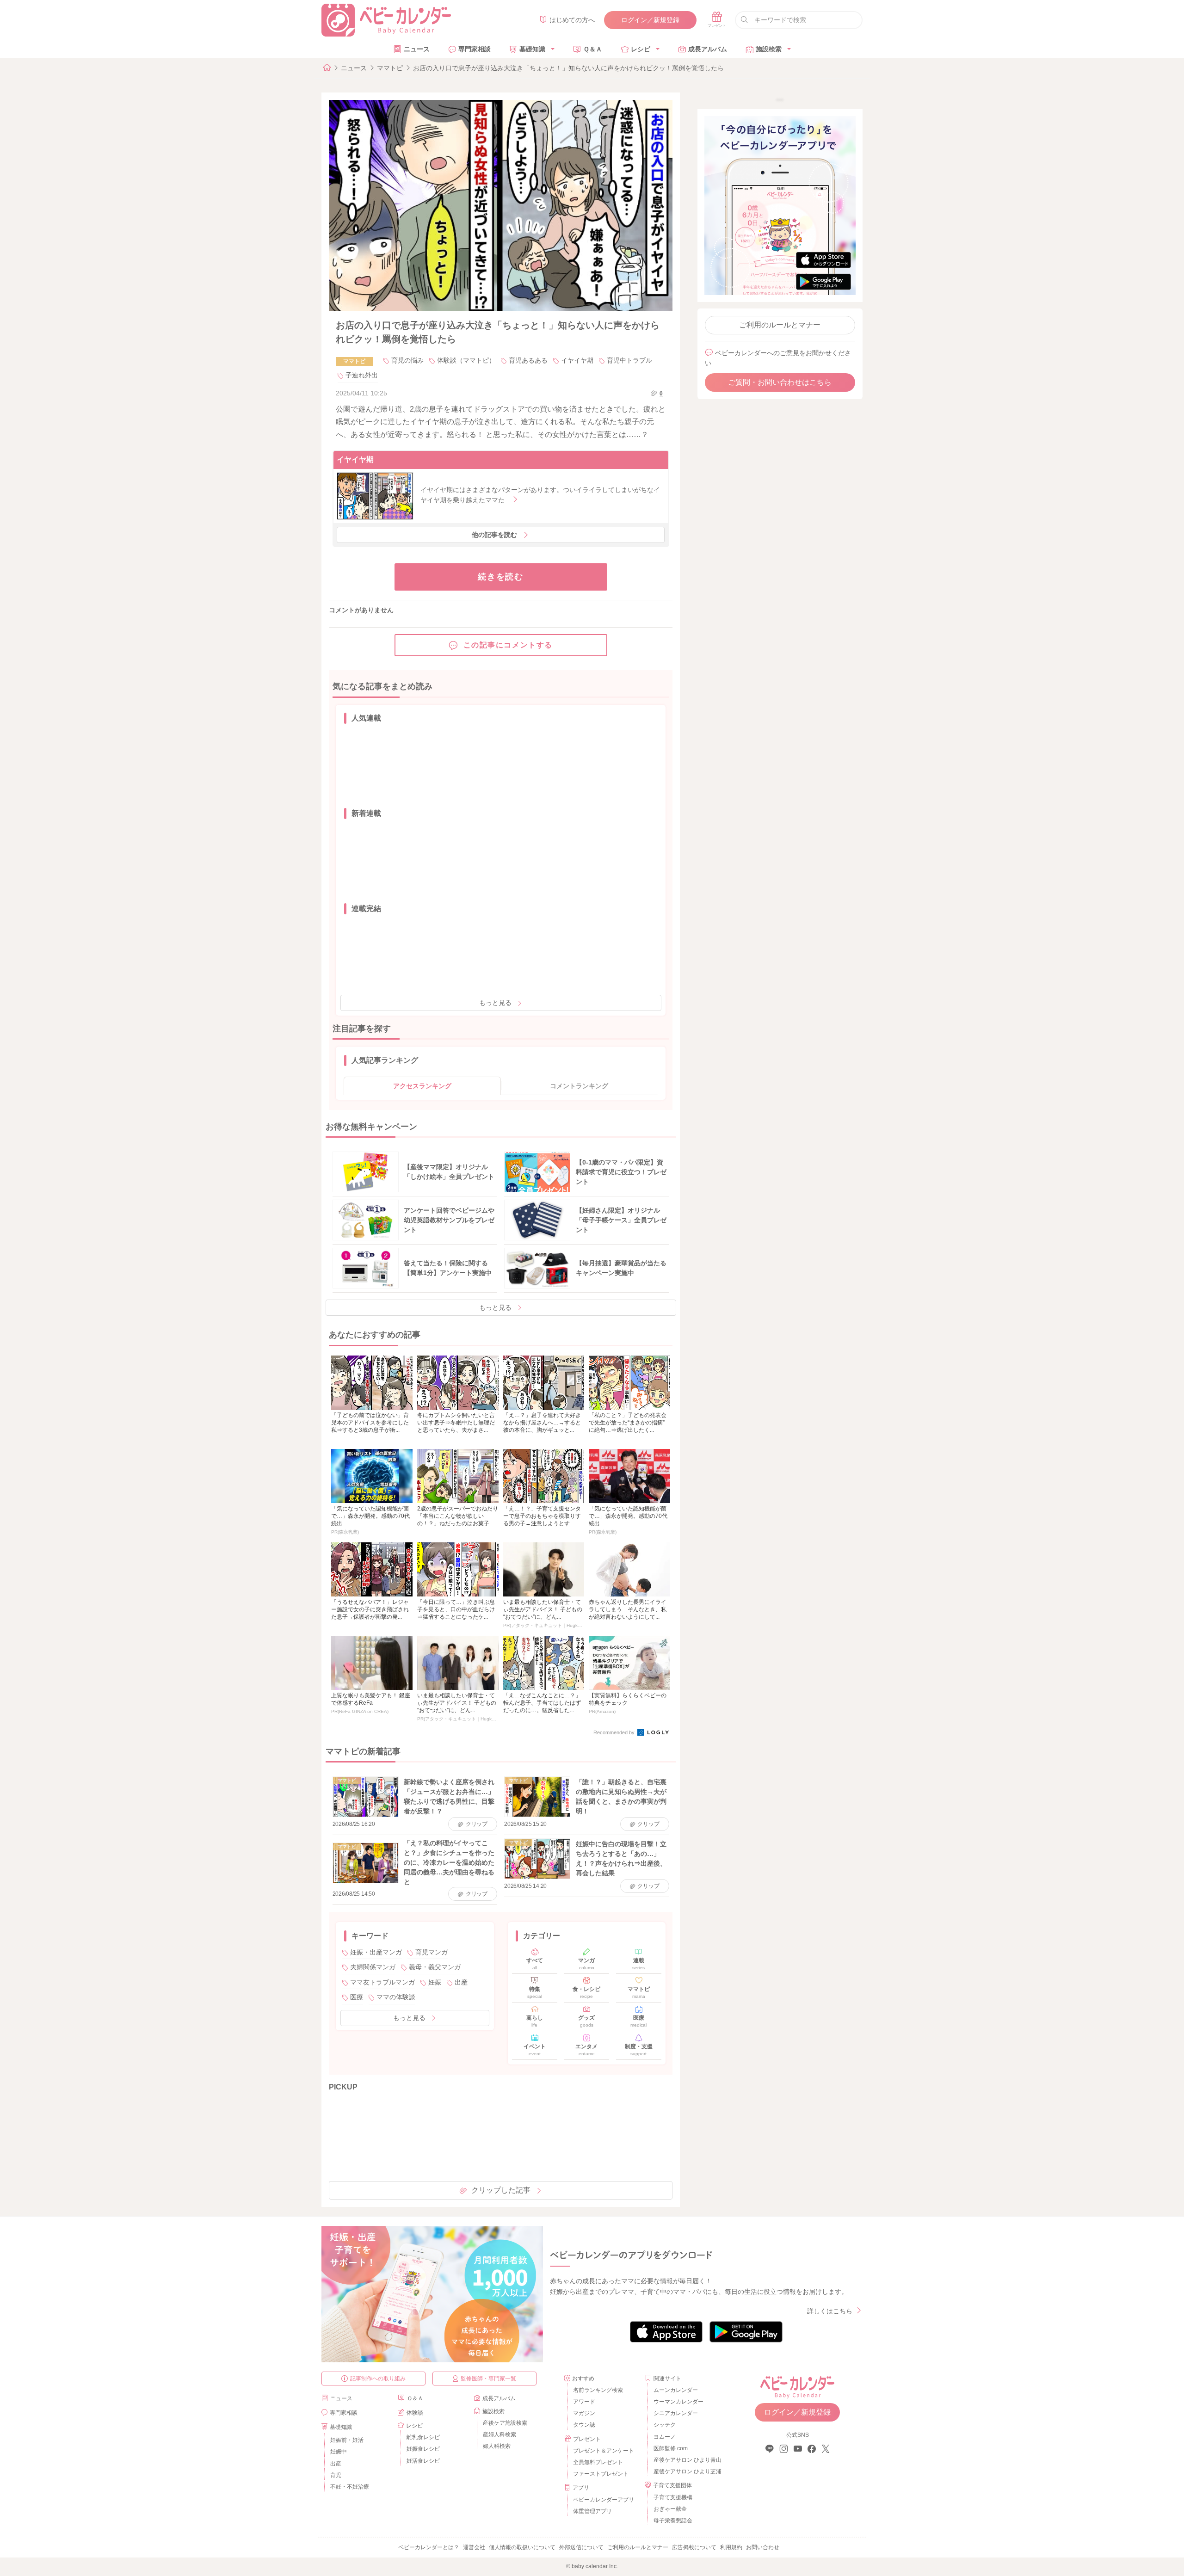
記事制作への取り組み (378, 2379)
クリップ (477, 1824)
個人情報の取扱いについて (522, 2547)
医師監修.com (671, 2448)
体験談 (415, 2413)
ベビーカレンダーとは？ (429, 2547)
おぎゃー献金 (670, 2509)
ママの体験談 (396, 1997)
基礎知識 (532, 49)
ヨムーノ (665, 2437)
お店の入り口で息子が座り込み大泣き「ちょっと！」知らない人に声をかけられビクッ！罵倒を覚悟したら (568, 68)
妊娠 (435, 1982)
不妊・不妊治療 (350, 2487)
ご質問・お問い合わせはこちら (780, 382)
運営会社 (474, 2547)
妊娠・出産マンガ (376, 1952)
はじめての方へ (572, 20)
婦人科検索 (497, 2446)
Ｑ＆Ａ (593, 49)
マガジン (584, 2413)
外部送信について (581, 2547)
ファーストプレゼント (601, 2474)
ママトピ (390, 68)
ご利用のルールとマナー (780, 325)
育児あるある (528, 360)
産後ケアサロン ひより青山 (686, 2460)
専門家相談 (475, 49)
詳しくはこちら (830, 2311)
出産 (461, 1982)
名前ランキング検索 (598, 2390)
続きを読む (501, 577)
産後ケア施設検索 (505, 2423)
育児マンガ (432, 1952)
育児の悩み (407, 360)
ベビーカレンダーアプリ (604, 2500)
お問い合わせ (763, 2547)
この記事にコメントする (508, 645)
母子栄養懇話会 (673, 2521)
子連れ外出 (362, 375)
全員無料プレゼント (598, 2462)
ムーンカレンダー (676, 2390)
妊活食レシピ (423, 2461)
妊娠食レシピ (423, 2449)
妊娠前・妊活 (347, 2440)
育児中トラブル (629, 360)
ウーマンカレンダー (678, 2402)
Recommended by (615, 1732)
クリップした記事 (501, 2190)
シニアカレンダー (676, 2413)
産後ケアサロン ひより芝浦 (686, 2471)
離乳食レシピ (423, 2437)
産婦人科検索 (499, 2434)
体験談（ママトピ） (466, 360)
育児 (336, 2475)
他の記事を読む (494, 535)
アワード (584, 2402)
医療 (357, 1997)
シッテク (665, 2425)
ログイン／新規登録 (650, 20)
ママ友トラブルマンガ (382, 1982)
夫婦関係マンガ (373, 1967)
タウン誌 (584, 2425)
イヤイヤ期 (577, 360)
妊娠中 (339, 2452)
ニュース (417, 49)
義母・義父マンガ (435, 1967)
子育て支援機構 (673, 2497)
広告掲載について (694, 2547)
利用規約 (731, 2547)
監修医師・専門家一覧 (488, 2379)
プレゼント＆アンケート (604, 2451)
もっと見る (495, 1003)
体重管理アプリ (592, 2511)
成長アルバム (708, 49)
